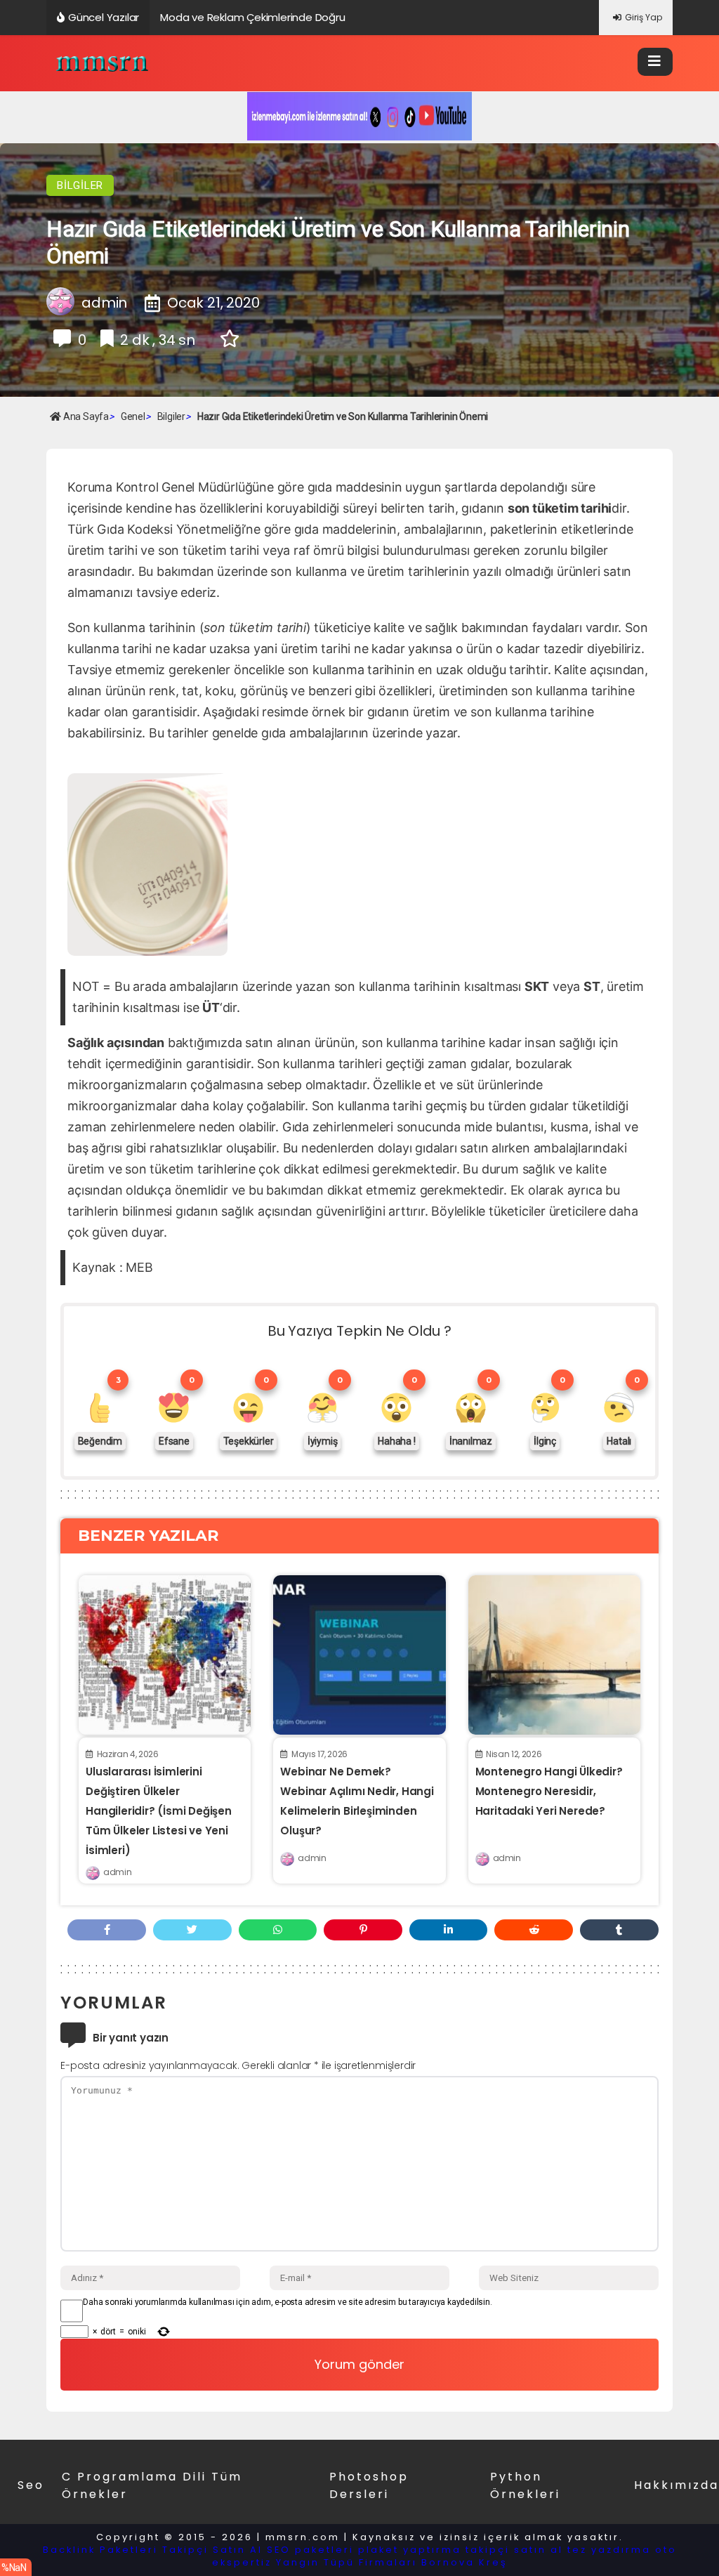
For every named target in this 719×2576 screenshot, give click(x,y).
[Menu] (655, 62)
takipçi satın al (514, 2550)
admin (117, 1872)
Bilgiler (80, 185)
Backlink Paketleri (100, 2550)
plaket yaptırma (410, 2550)
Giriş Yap (644, 17)
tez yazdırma (609, 2550)
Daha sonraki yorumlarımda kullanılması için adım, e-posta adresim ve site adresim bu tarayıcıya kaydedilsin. (287, 2302)
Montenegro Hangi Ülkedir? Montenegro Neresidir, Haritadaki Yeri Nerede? (549, 1791)
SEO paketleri (310, 2550)
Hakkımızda (677, 2485)
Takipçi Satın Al (212, 2550)
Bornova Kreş (464, 2562)
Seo (31, 2485)
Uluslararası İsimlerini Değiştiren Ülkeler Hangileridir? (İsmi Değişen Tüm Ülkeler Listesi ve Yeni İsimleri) (159, 1811)
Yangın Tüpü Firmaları (347, 2562)
